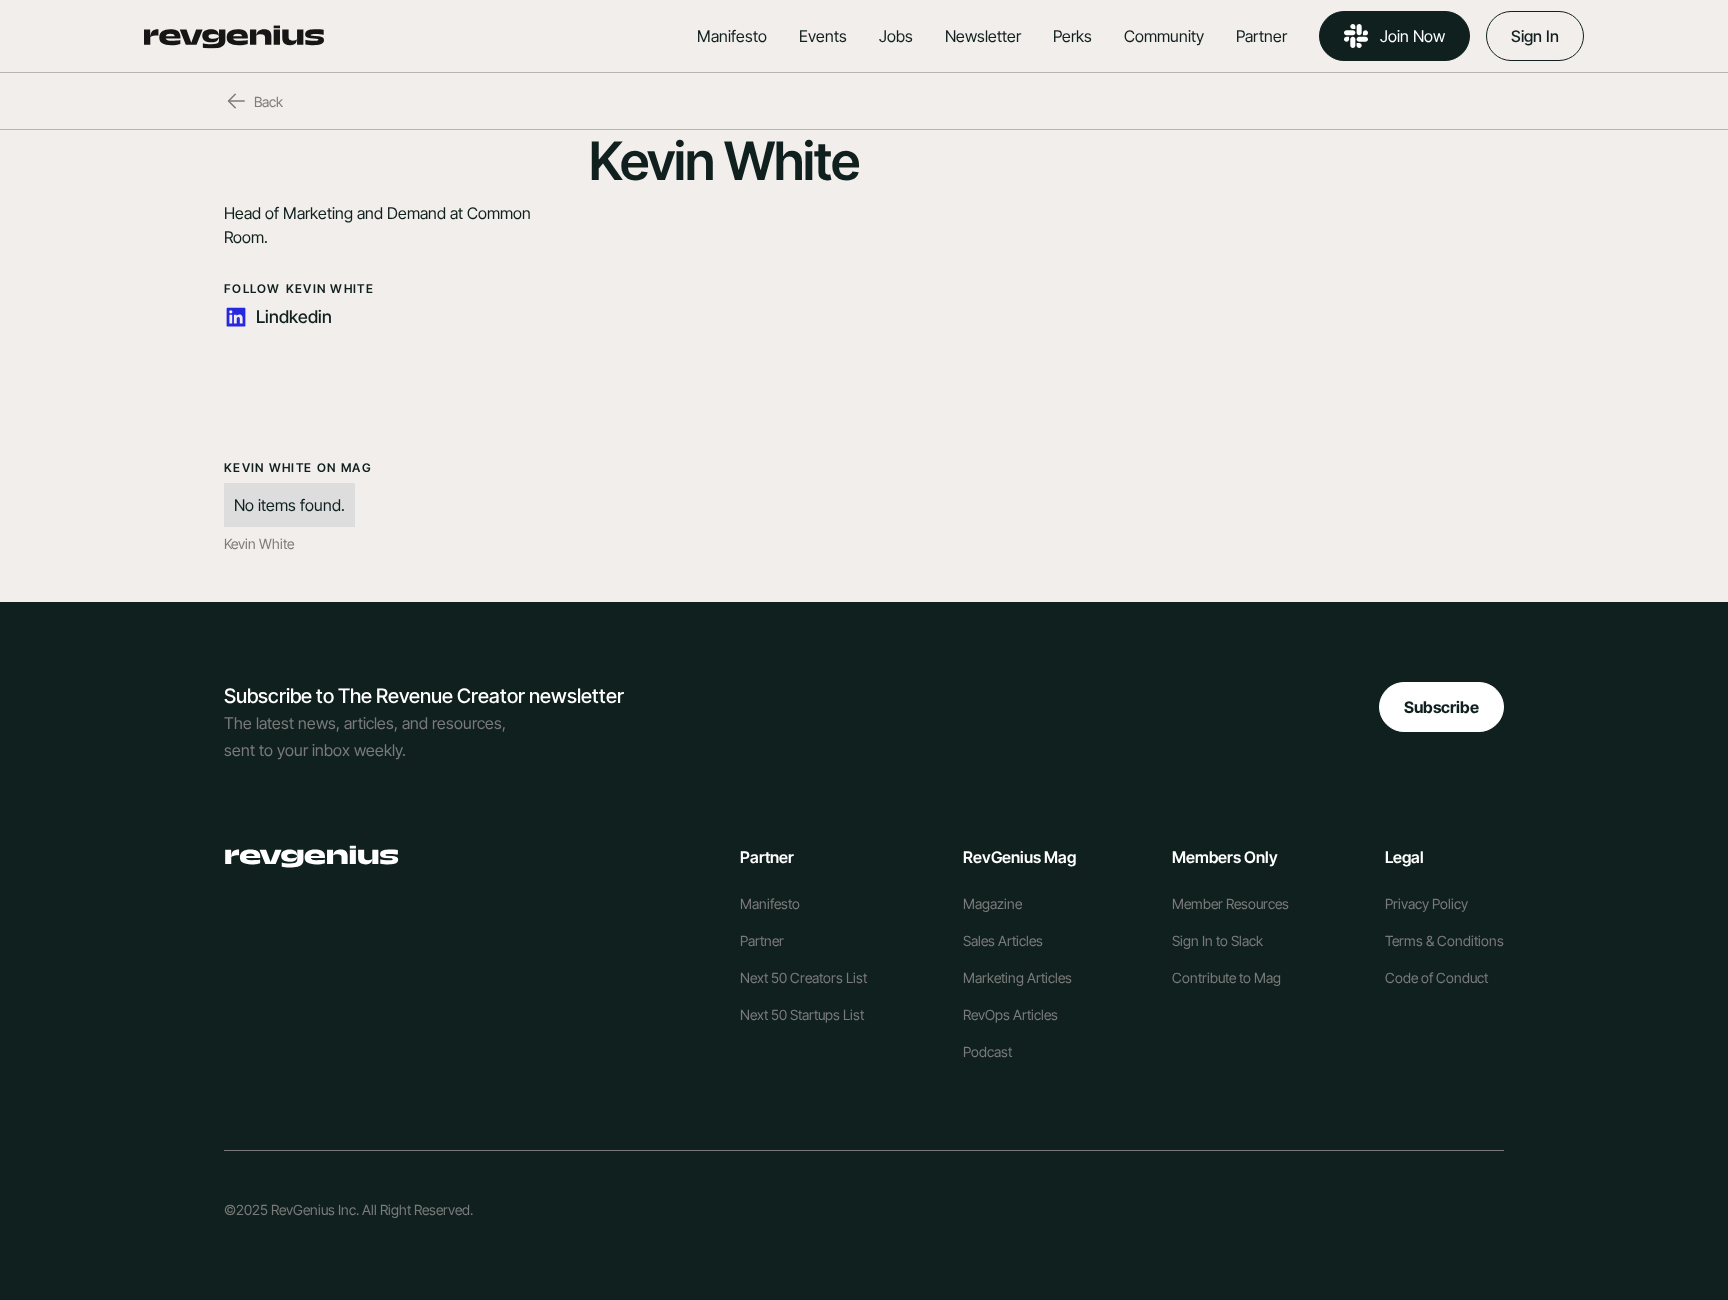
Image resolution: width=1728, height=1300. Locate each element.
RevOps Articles (1010, 1014)
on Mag (344, 467)
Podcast (987, 1051)
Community (1164, 36)
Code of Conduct (1436, 977)
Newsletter (983, 36)
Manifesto (732, 36)
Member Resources (1230, 903)
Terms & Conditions (1444, 940)
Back (268, 101)
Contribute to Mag (1226, 977)
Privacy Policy (1426, 903)
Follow (252, 288)
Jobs (896, 36)
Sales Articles (1003, 940)
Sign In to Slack (1217, 940)
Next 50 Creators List (803, 977)
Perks (1072, 36)
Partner (1261, 36)
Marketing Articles (1017, 977)
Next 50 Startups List (802, 1014)
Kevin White (330, 288)
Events (823, 36)
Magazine (992, 903)
